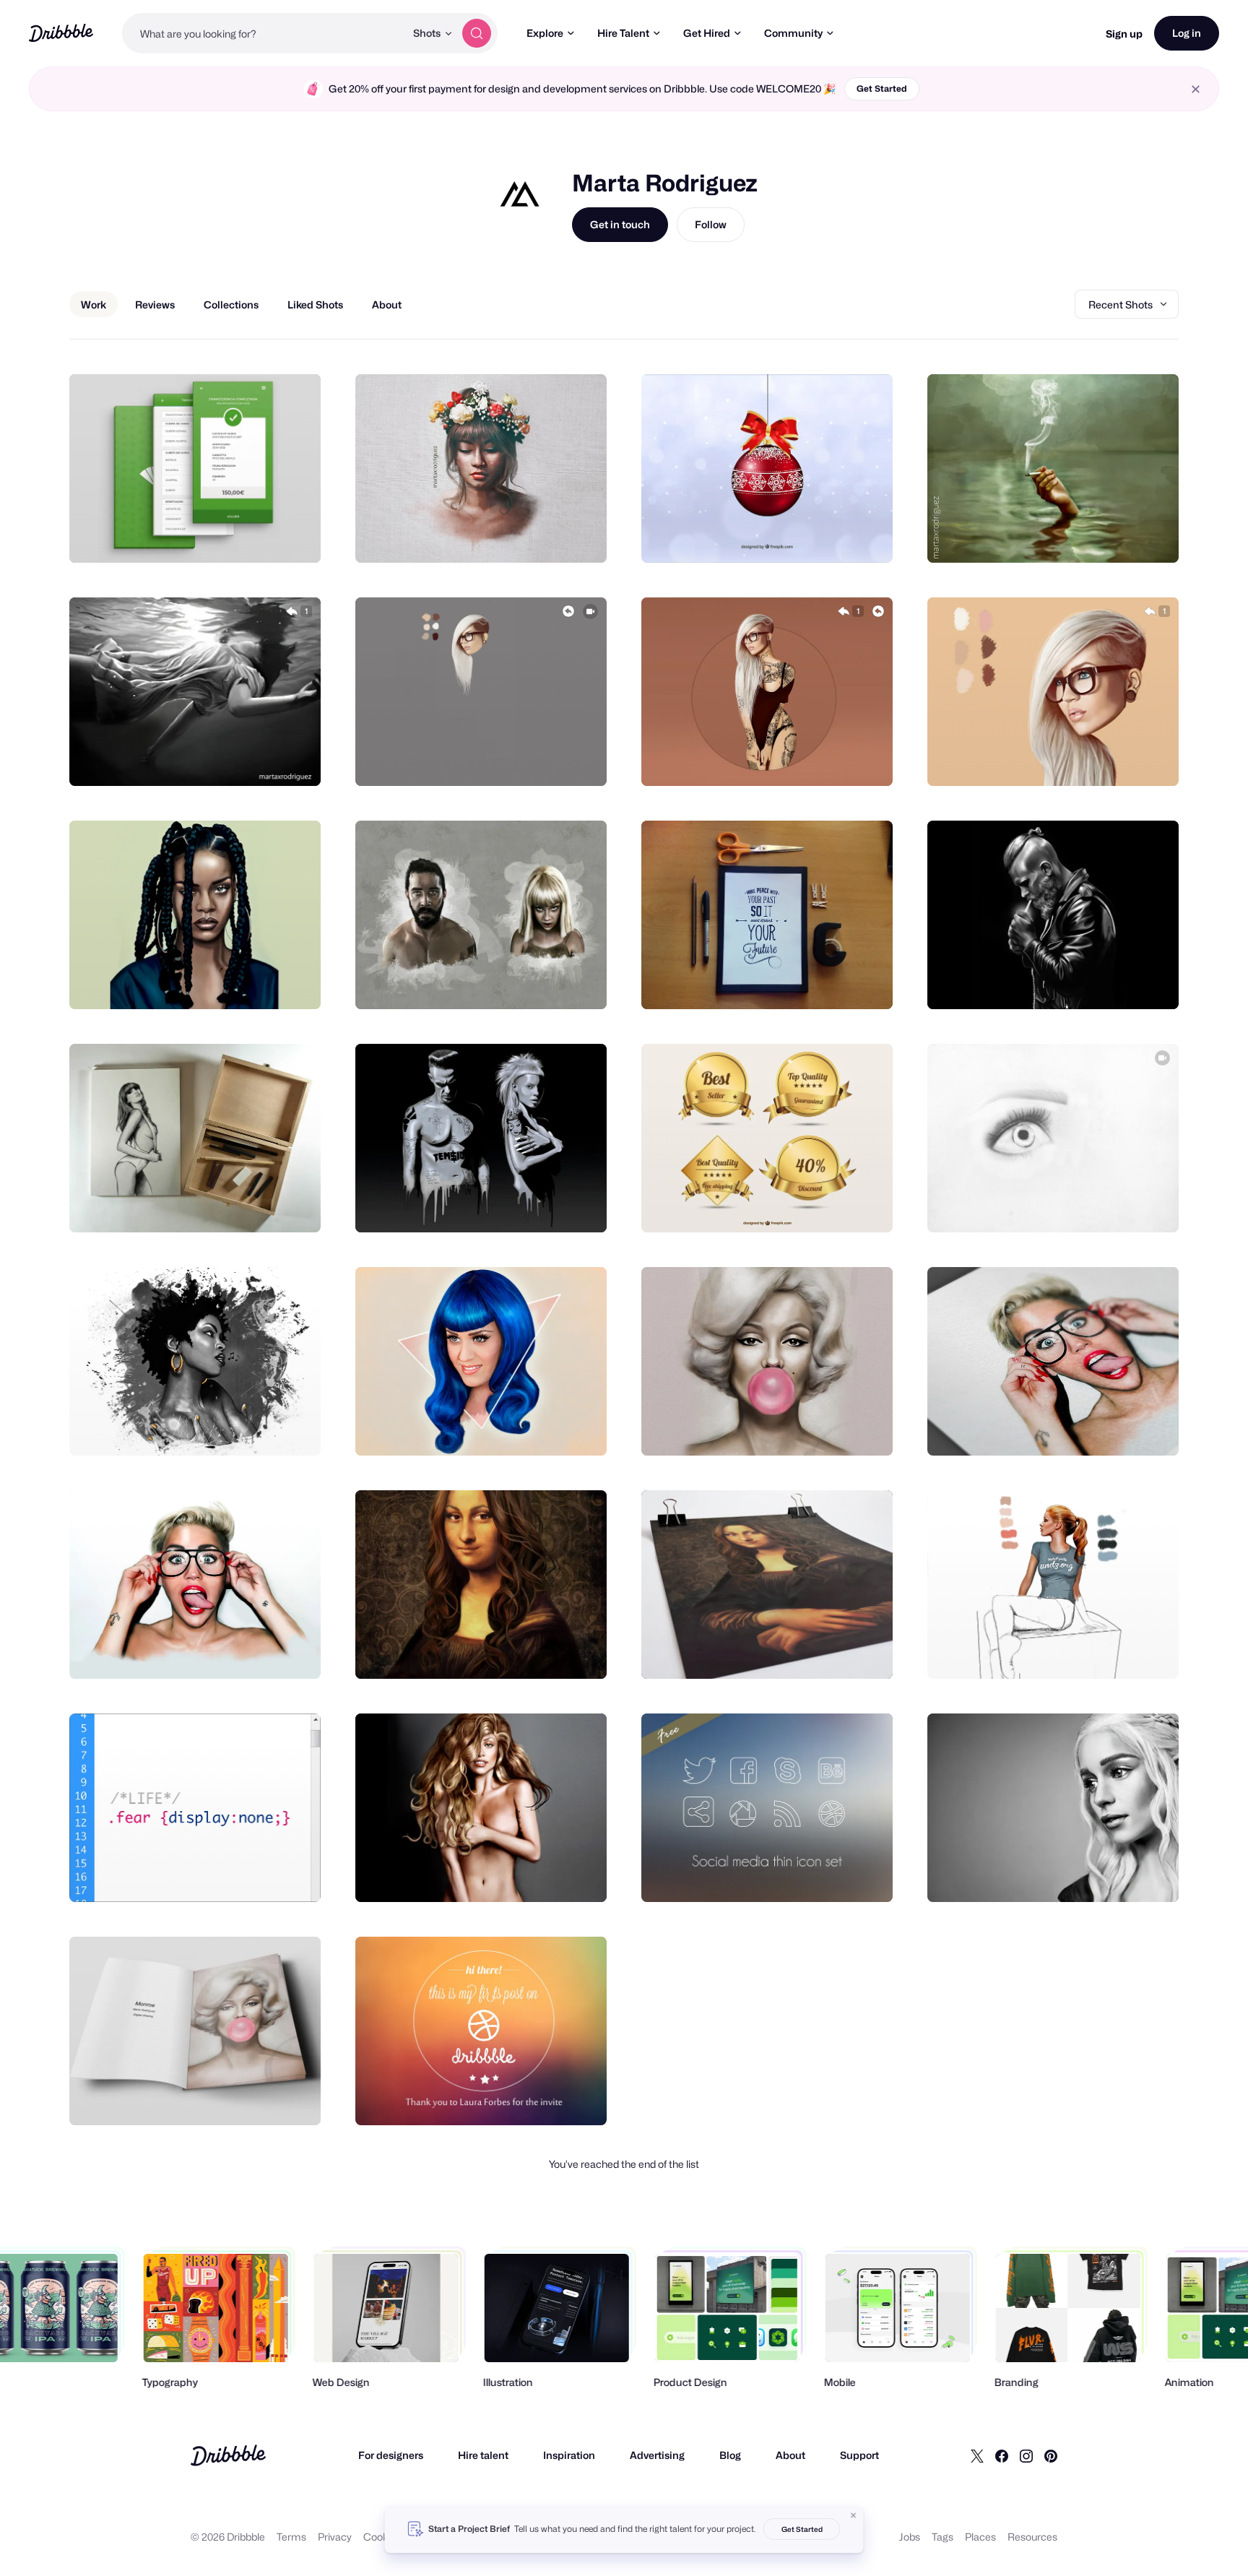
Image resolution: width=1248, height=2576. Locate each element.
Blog (730, 2455)
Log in (1187, 33)
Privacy (335, 2537)
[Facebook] (1002, 2455)
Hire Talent (623, 33)
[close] (1196, 89)
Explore (545, 33)
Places (980, 2537)
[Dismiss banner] (854, 2515)
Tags (942, 2537)
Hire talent (483, 2455)
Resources (1032, 2537)
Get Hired (707, 33)
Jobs (910, 2537)
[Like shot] (294, 536)
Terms (291, 2537)
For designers (391, 2455)
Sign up (1124, 34)
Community (793, 33)
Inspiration (569, 2455)
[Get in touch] (236, 536)
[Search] (477, 33)
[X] (977, 2455)
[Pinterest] (1051, 2455)
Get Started (882, 88)
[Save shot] (265, 536)
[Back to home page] (61, 33)
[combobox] (264, 33)
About (790, 2455)
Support (859, 2455)
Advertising (657, 2455)
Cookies (382, 2537)
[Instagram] (1026, 2455)
